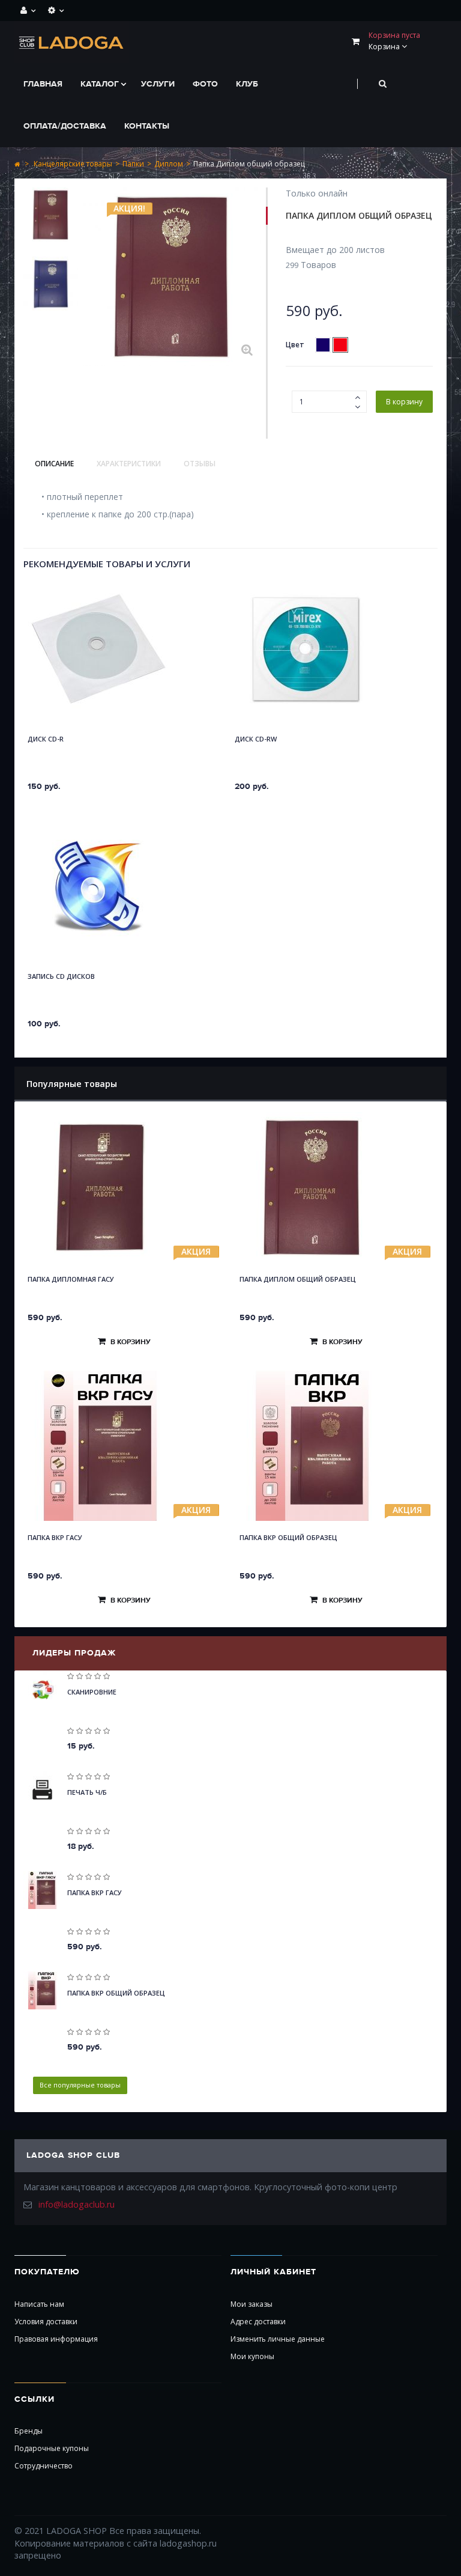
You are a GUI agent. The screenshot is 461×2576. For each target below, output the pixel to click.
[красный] (340, 345)
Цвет (296, 345)
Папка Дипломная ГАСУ (71, 1279)
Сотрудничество (44, 2466)
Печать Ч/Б (87, 1792)
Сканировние (92, 1692)
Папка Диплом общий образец (298, 1279)
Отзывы (200, 464)
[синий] (323, 345)
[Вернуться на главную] (17, 164)
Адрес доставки (258, 2322)
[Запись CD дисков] (98, 886)
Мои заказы (252, 2304)
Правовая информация (56, 2339)
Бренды (29, 2431)
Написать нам (39, 2304)
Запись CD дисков (61, 976)
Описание (54, 464)
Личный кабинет (273, 2272)
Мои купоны (252, 2356)
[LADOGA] (72, 42)
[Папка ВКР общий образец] (336, 1446)
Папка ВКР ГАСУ (55, 1537)
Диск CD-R (46, 739)
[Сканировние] (42, 1689)
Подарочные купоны (52, 2448)
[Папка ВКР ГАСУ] (125, 1446)
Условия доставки (46, 2322)
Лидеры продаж (74, 1653)
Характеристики (129, 464)
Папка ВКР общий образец (288, 1537)
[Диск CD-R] (98, 649)
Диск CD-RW (256, 739)
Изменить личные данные (278, 2339)
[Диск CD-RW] (306, 649)
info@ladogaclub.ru (77, 2204)
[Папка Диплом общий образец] (51, 218)
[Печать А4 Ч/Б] (42, 1790)
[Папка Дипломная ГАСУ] (125, 1187)
